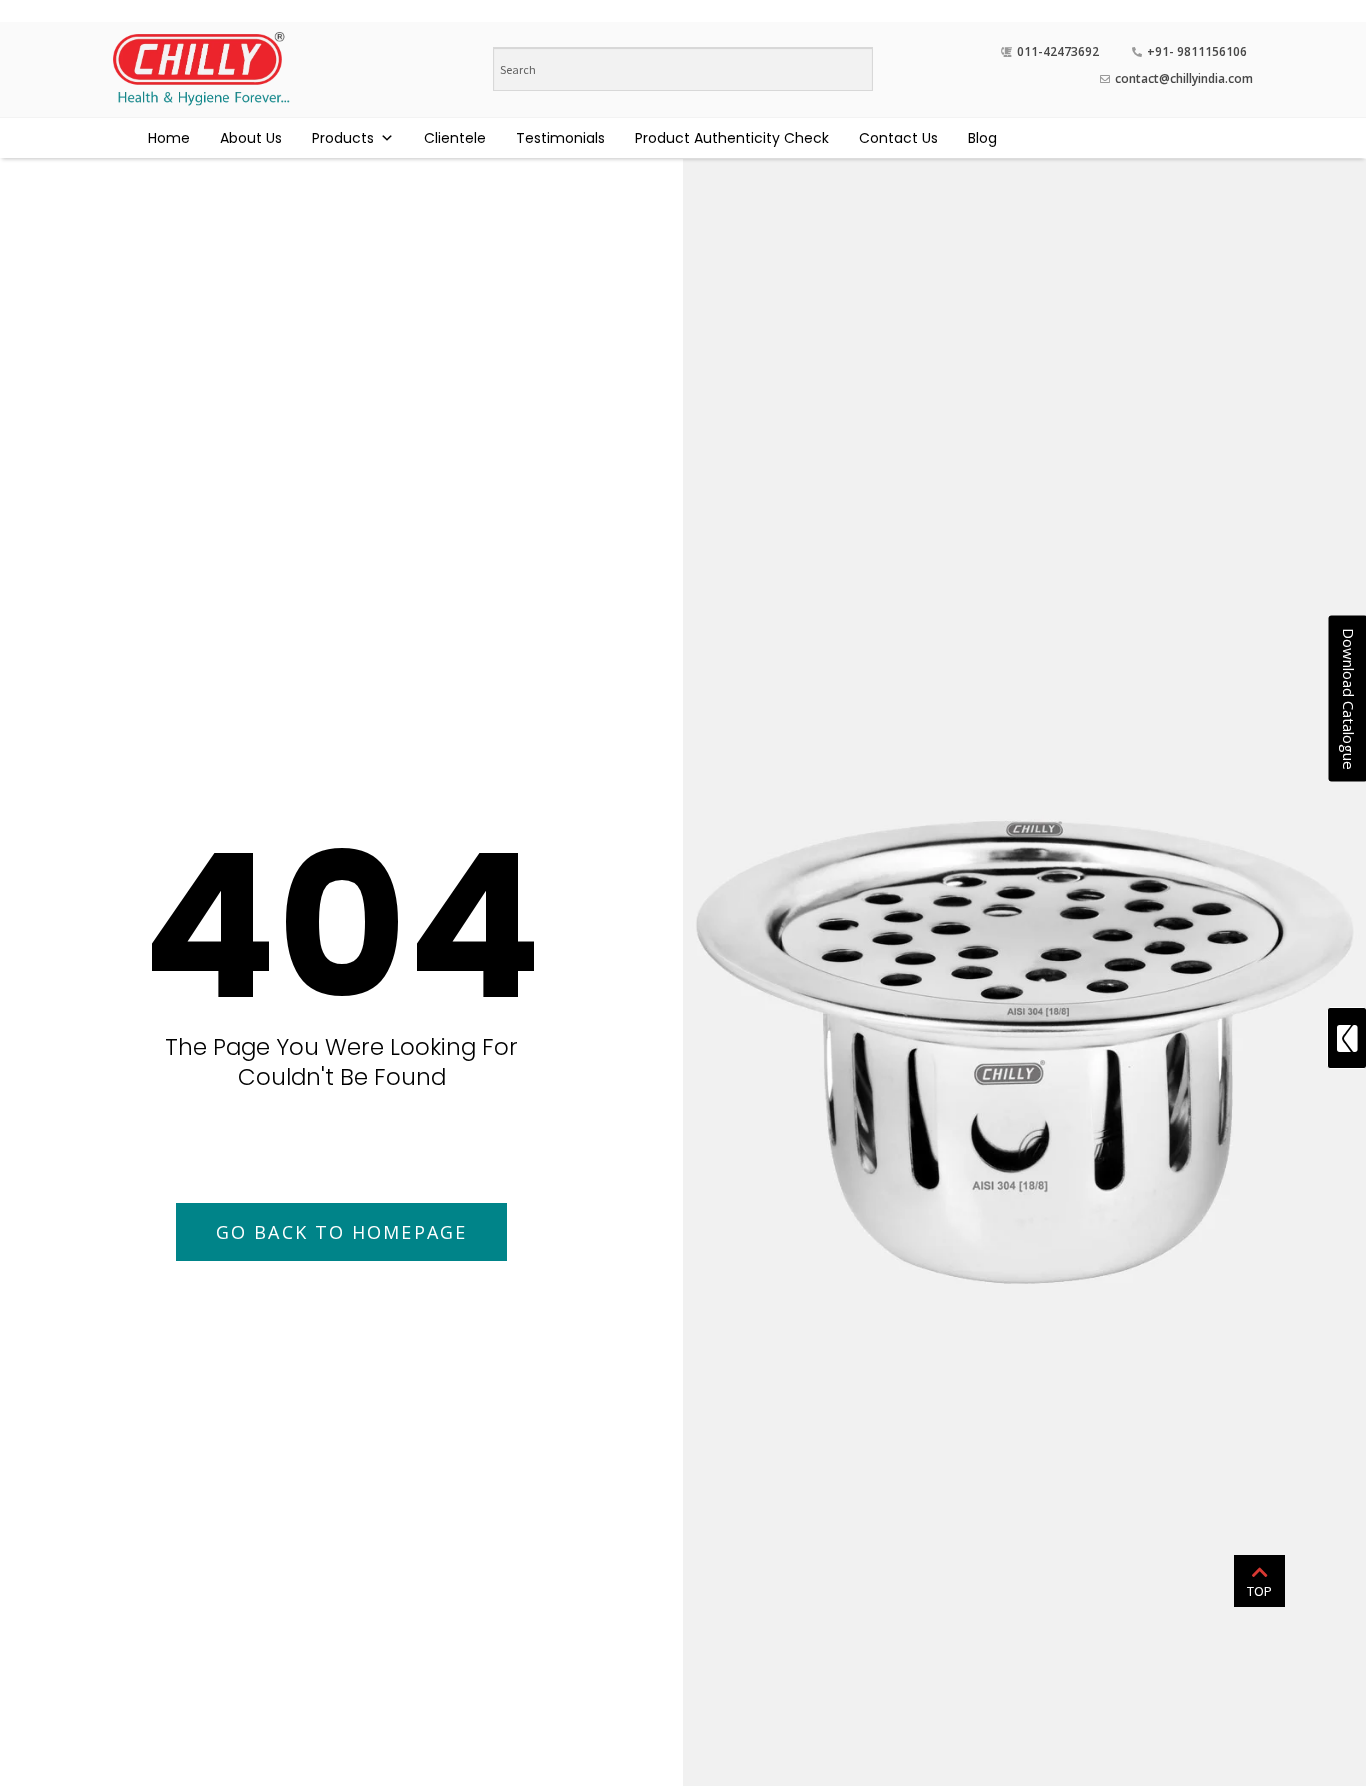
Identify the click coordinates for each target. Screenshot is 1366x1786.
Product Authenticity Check (732, 138)
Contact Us (898, 138)
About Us (251, 138)
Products (343, 138)
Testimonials (560, 138)
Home (169, 138)
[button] (341, 1232)
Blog (982, 138)
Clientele (455, 138)
